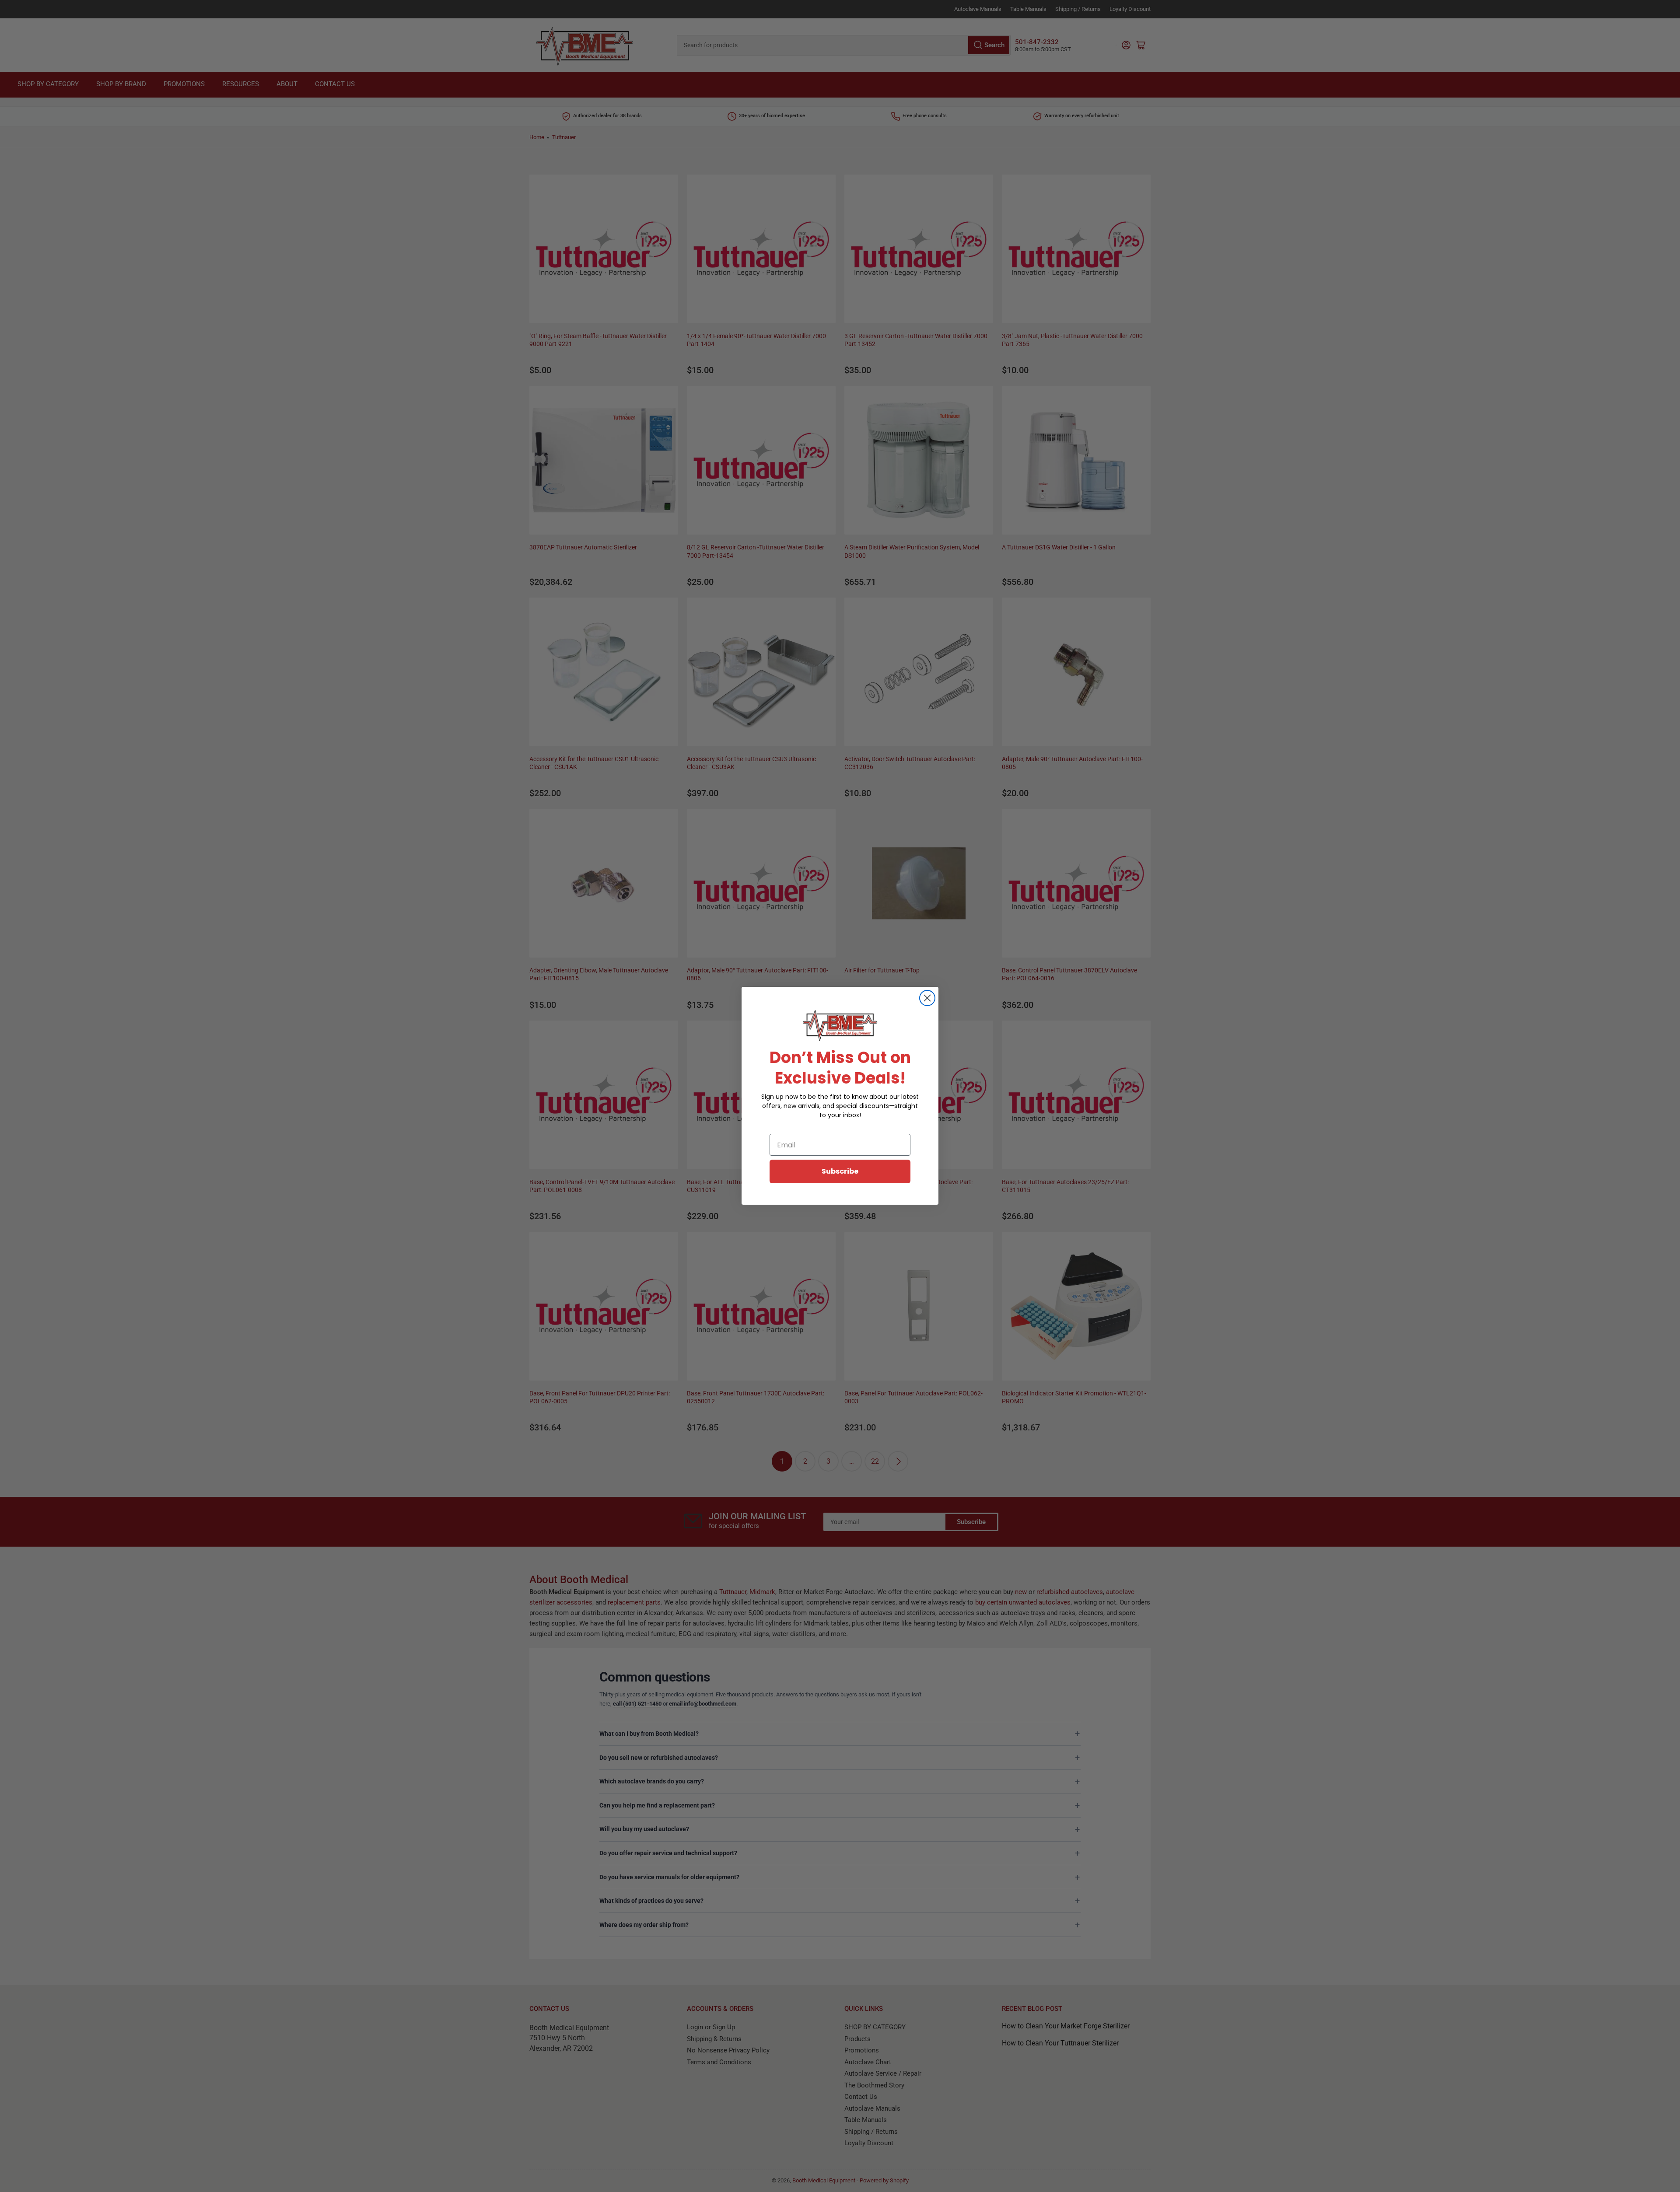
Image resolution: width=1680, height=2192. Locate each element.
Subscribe (840, 1171)
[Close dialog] (927, 998)
